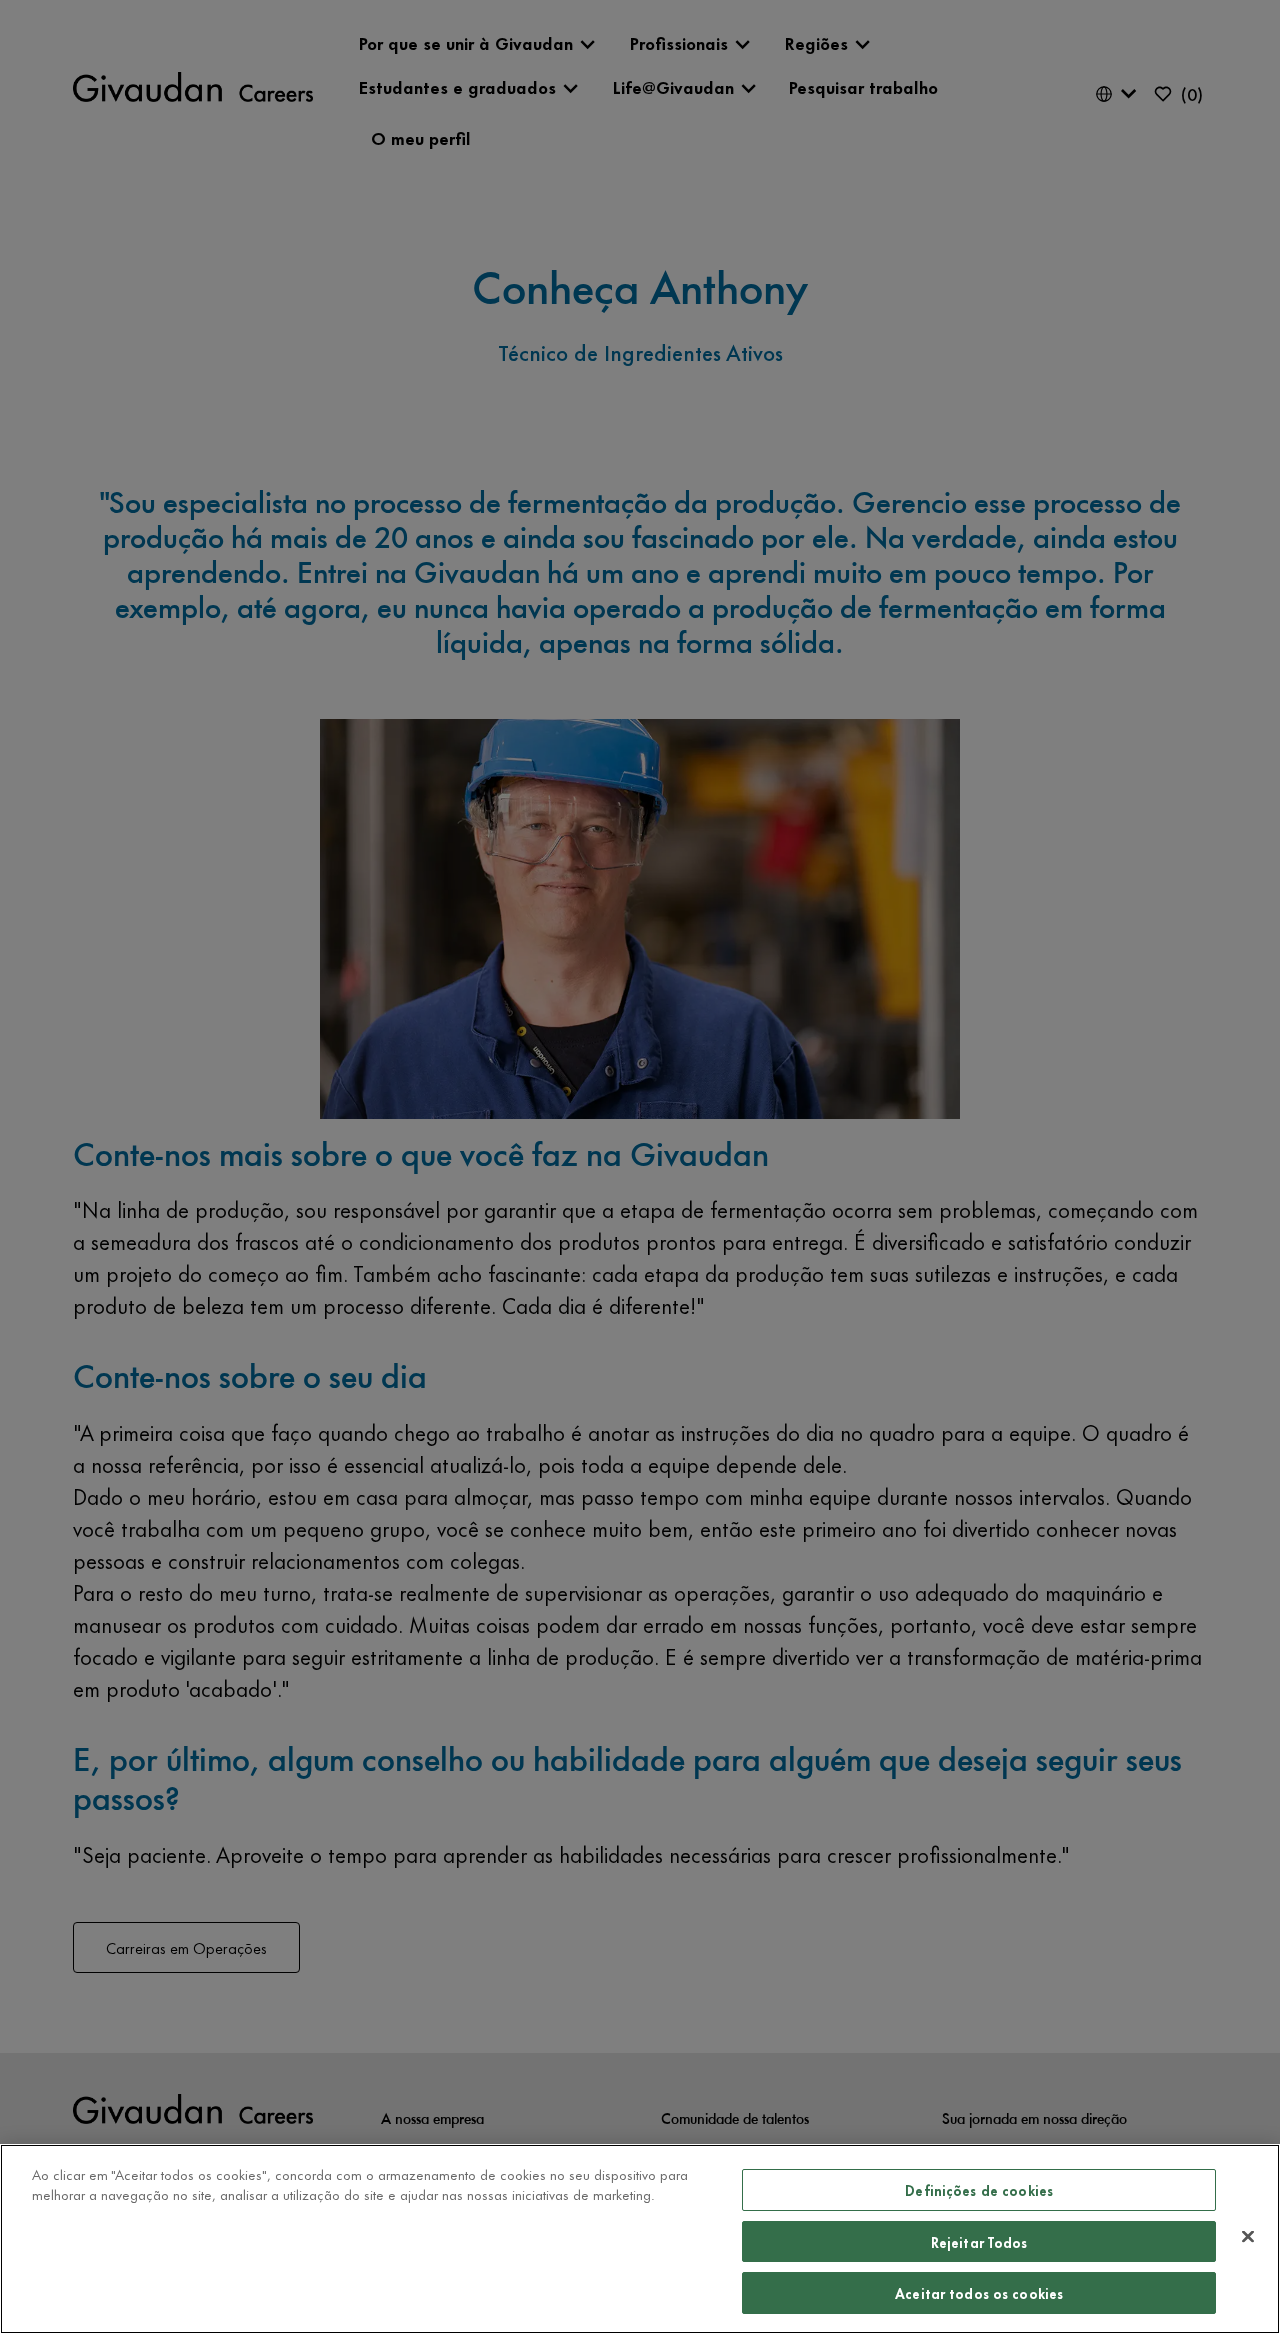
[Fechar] (1248, 2237)
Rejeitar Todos (979, 2241)
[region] (640, 2239)
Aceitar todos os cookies (979, 2292)
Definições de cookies (979, 2189)
